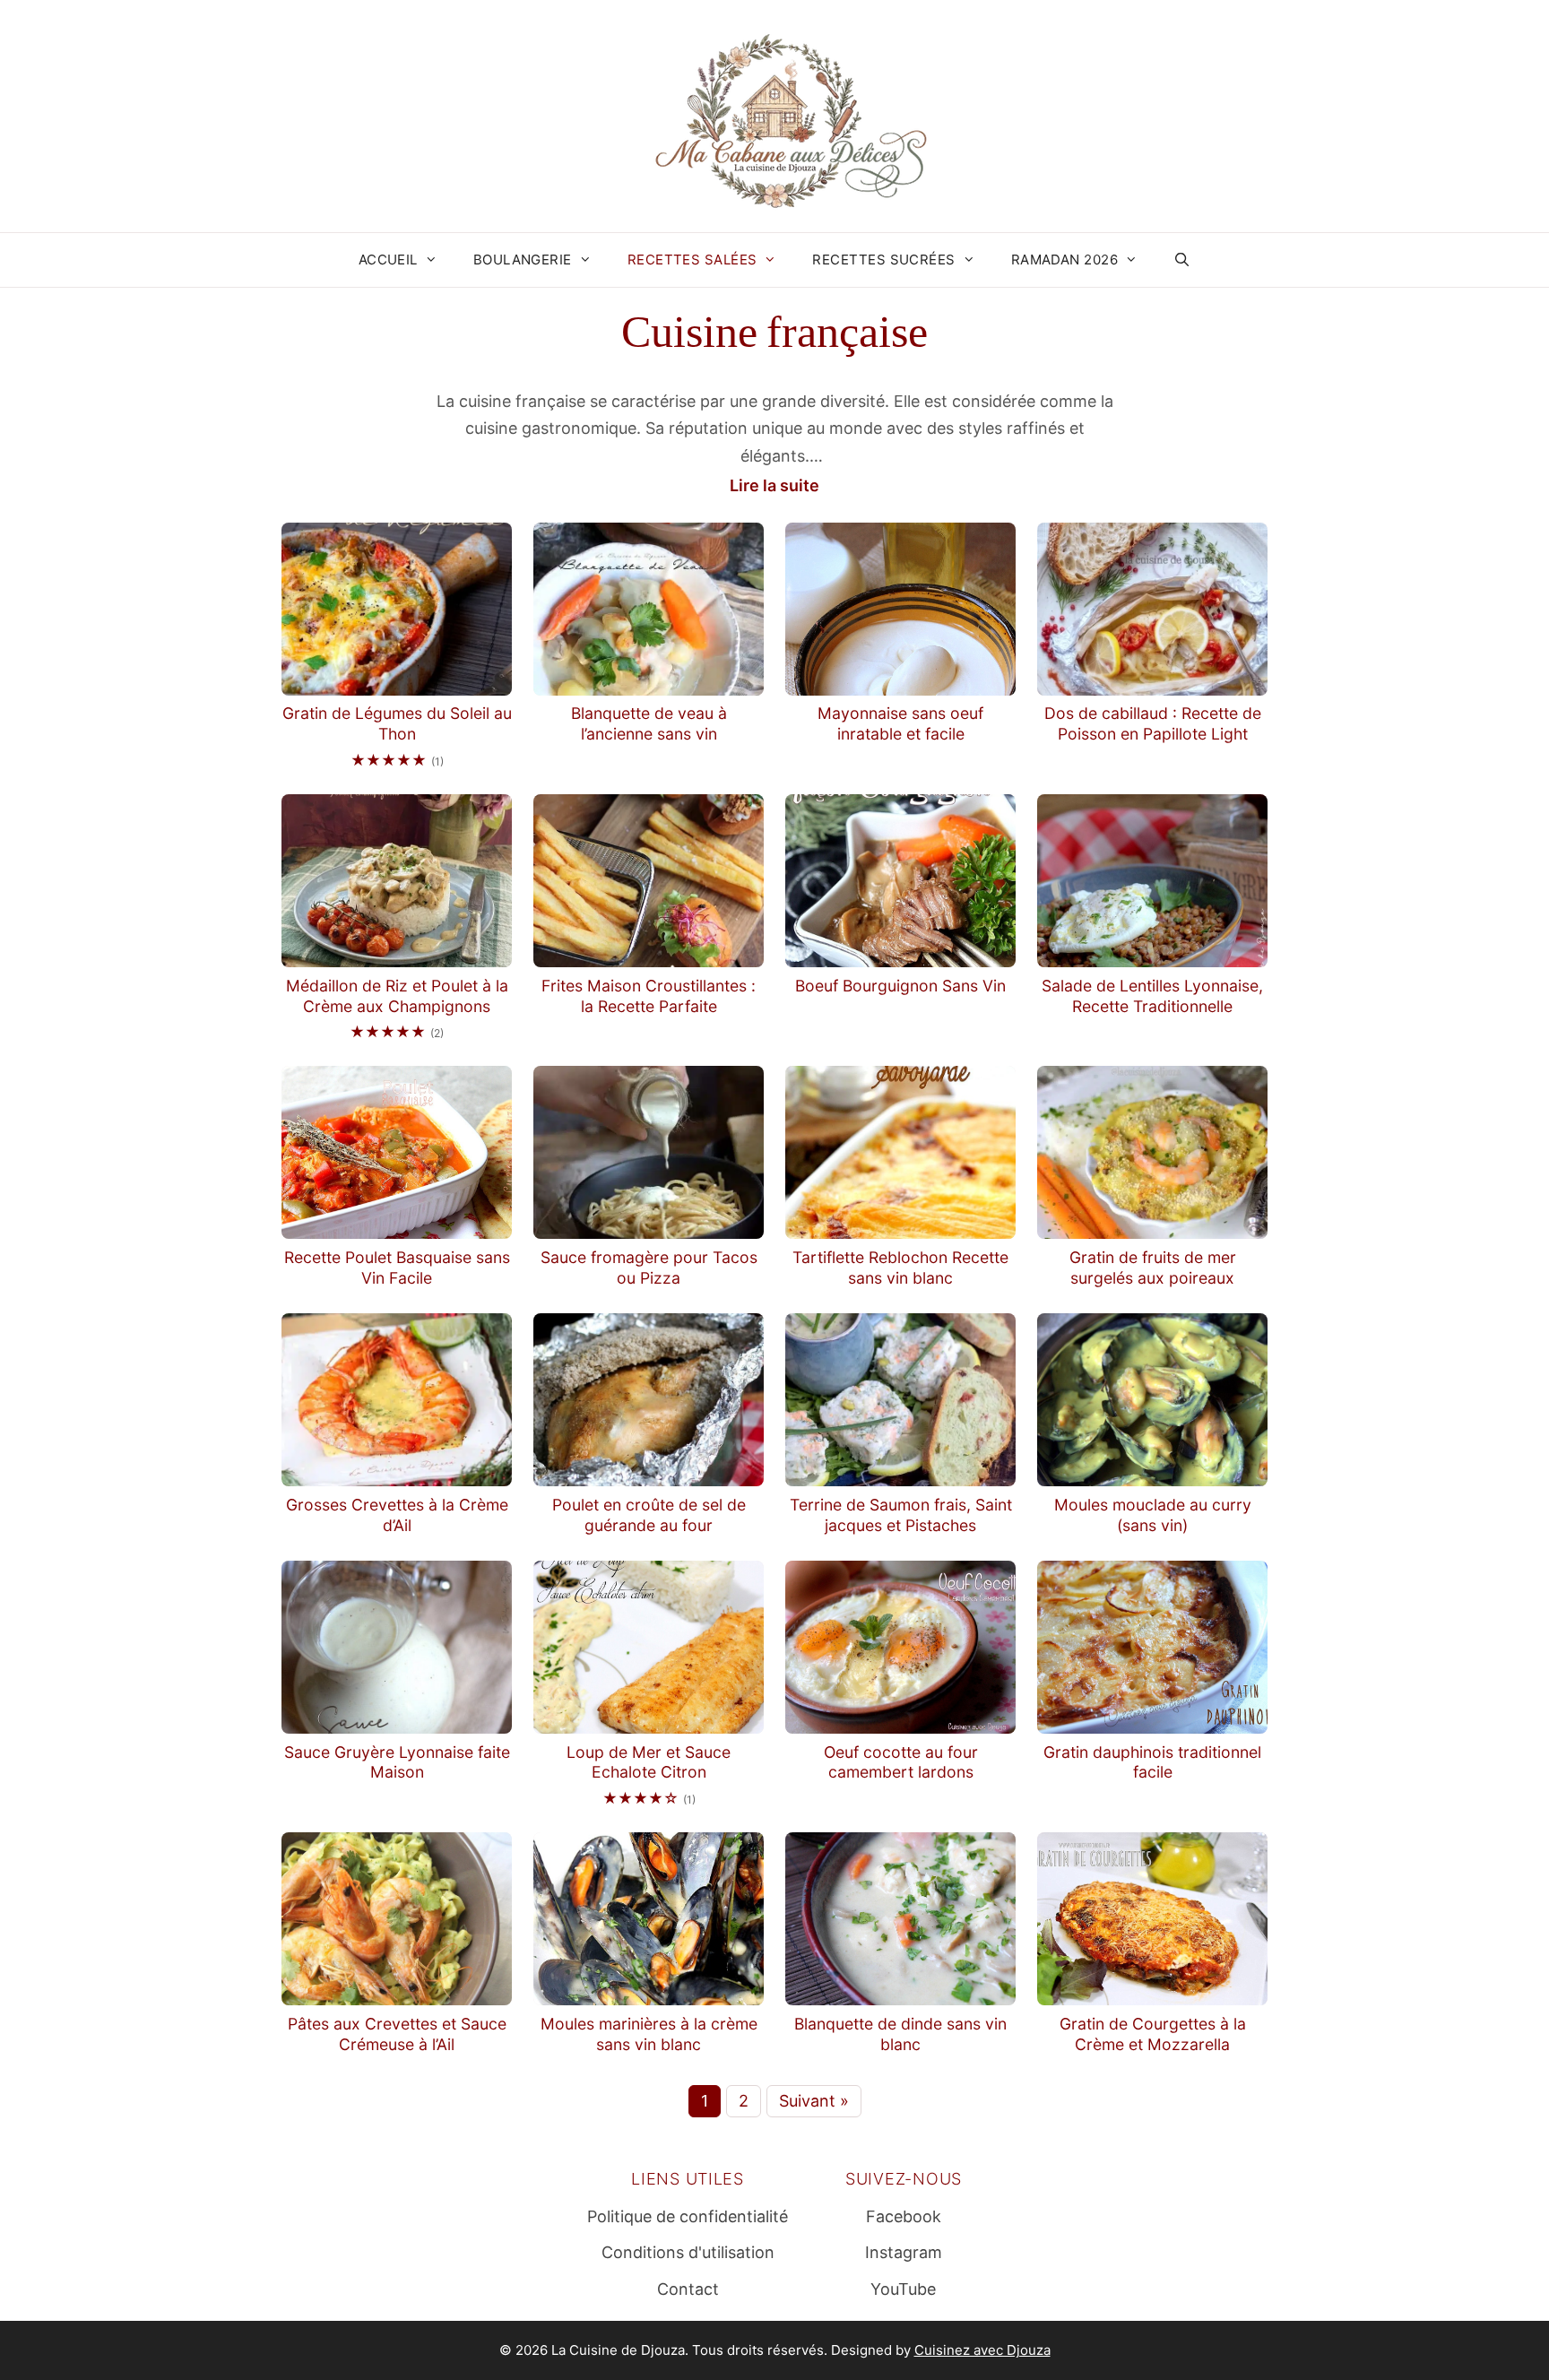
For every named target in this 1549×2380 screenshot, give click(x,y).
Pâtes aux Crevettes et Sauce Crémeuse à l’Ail (397, 2034)
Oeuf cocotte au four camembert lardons (901, 1762)
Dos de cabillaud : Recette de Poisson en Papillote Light (1153, 723)
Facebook (904, 2216)
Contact (688, 2289)
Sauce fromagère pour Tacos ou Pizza (649, 1268)
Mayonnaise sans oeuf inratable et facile (900, 723)
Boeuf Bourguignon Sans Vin (900, 986)
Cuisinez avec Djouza (982, 2350)
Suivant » (814, 2101)
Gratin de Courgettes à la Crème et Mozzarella (1153, 2034)
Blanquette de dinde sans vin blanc (900, 2034)
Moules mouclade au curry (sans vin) (1153, 1515)
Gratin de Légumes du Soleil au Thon (397, 723)
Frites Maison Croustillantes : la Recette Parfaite (649, 996)
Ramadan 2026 (1064, 260)
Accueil (388, 260)
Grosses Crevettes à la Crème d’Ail (397, 1515)
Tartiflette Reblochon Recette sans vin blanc (900, 1268)
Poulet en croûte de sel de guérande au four (649, 1515)
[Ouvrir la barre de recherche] (1182, 260)
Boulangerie (523, 260)
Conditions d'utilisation (688, 2252)
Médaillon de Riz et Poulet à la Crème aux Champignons (397, 996)
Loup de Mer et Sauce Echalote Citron (649, 1762)
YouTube (903, 2289)
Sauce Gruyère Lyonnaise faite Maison (397, 1762)
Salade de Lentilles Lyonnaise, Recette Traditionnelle (1152, 996)
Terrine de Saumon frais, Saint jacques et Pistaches (901, 1515)
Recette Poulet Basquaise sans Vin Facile (397, 1268)
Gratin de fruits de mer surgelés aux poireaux (1153, 1268)
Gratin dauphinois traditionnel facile (1152, 1762)
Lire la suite (774, 485)
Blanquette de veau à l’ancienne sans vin (649, 723)
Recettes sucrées (883, 260)
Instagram (904, 2252)
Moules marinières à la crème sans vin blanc (649, 2034)
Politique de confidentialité (688, 2216)
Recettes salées (692, 260)
